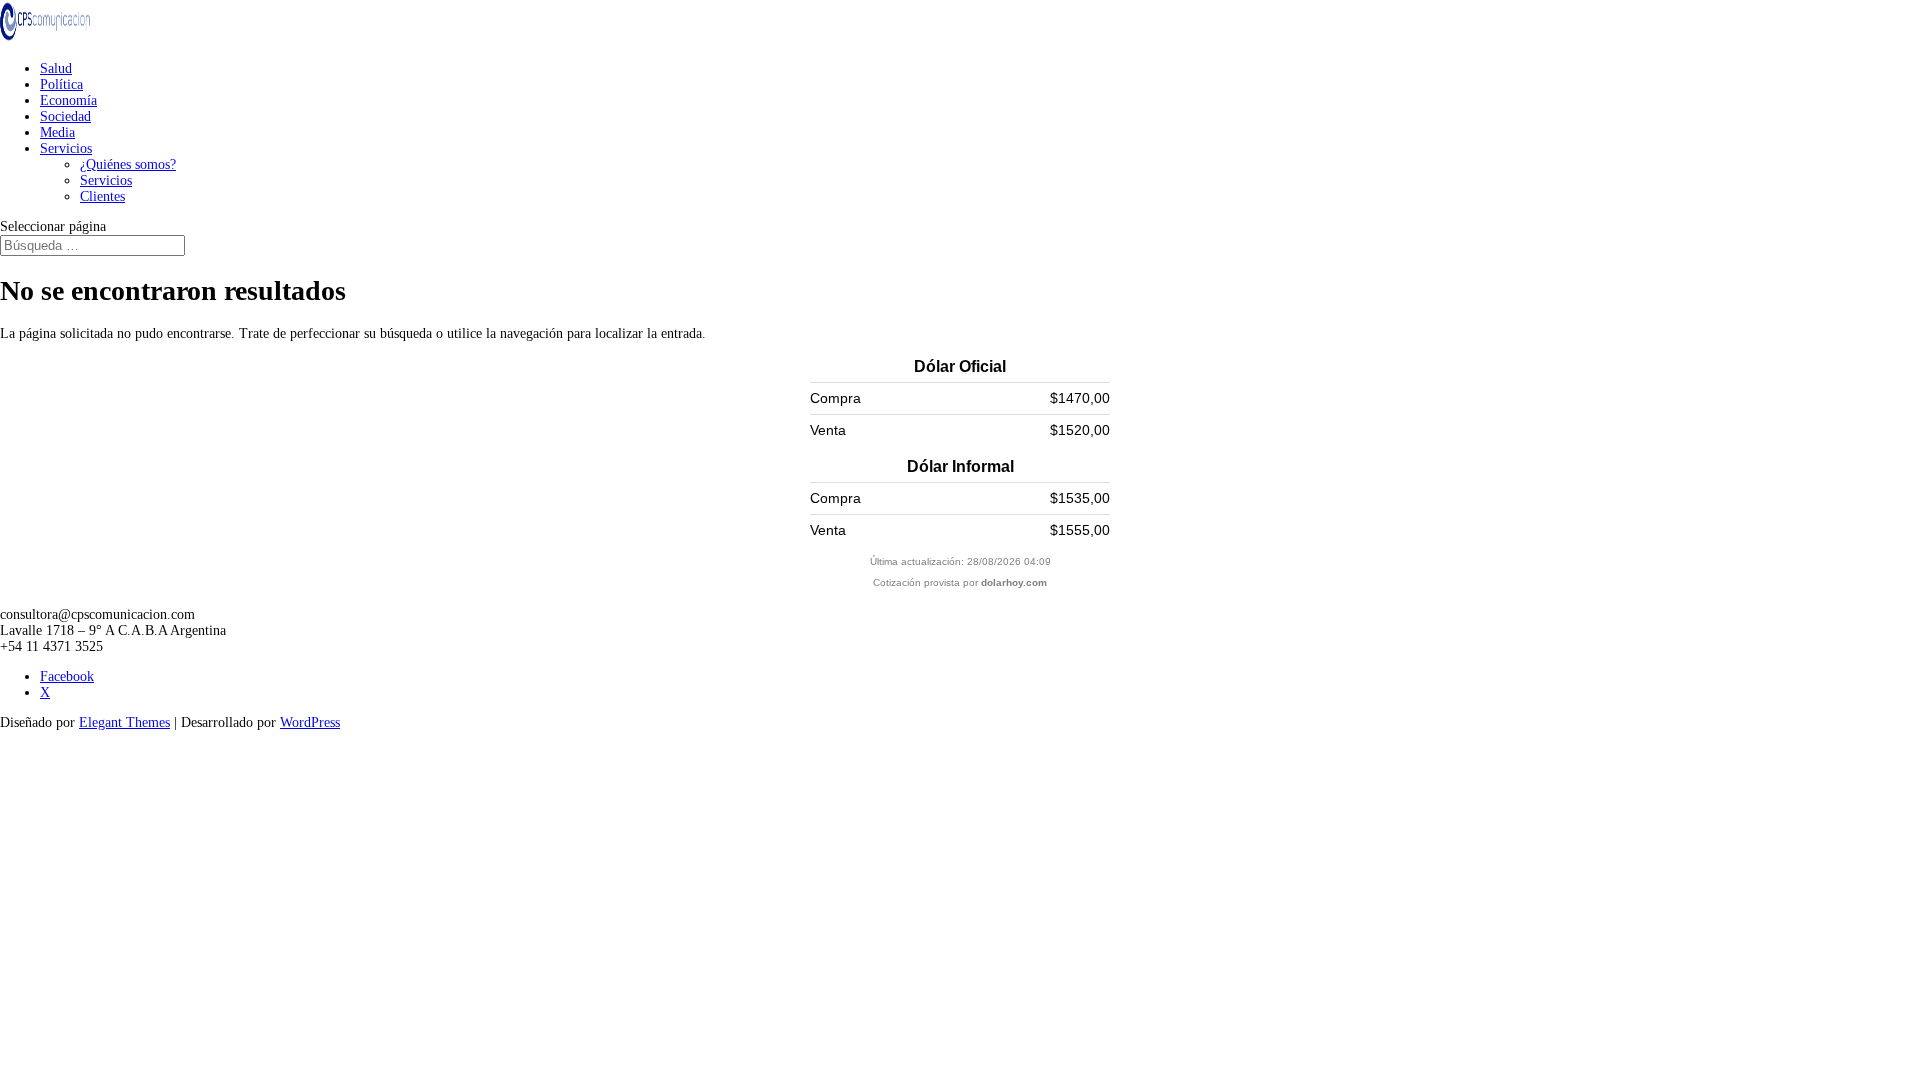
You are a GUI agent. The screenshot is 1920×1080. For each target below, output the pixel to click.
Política (61, 84)
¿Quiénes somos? (128, 164)
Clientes (102, 196)
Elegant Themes (124, 722)
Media (57, 132)
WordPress (310, 722)
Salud (56, 68)
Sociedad (65, 116)
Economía (68, 100)
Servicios (66, 148)
